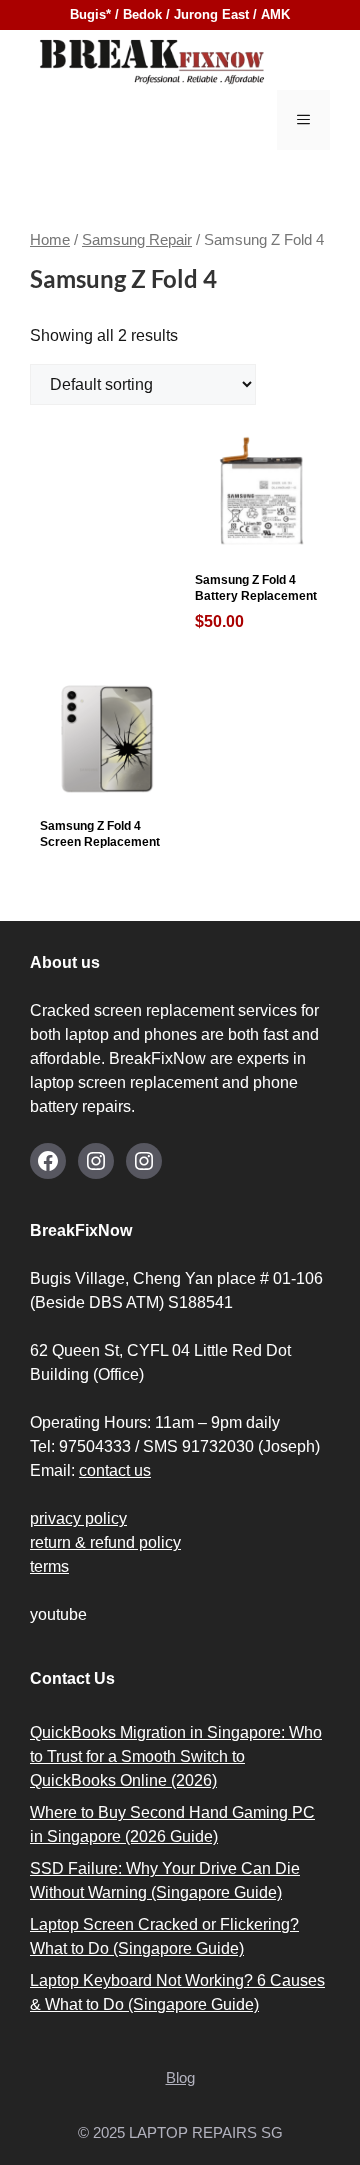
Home (50, 240)
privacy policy (78, 1518)
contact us (115, 1470)
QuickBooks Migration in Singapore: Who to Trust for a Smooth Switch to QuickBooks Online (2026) (176, 1756)
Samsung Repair (137, 240)
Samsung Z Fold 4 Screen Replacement (100, 834)
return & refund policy (105, 1542)
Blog (180, 2077)
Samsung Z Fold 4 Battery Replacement (256, 601)
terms (49, 1566)
